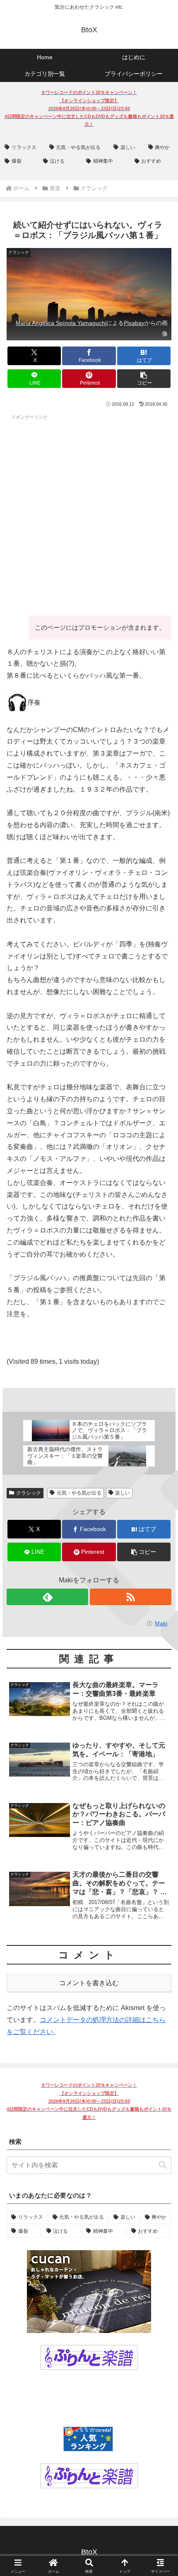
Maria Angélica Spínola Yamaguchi (61, 323)
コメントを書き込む (89, 1983)
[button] (144, 379)
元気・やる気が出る (79, 1493)
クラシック (29, 1493)
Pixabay (134, 323)
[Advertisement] (89, 513)
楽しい (123, 1493)
